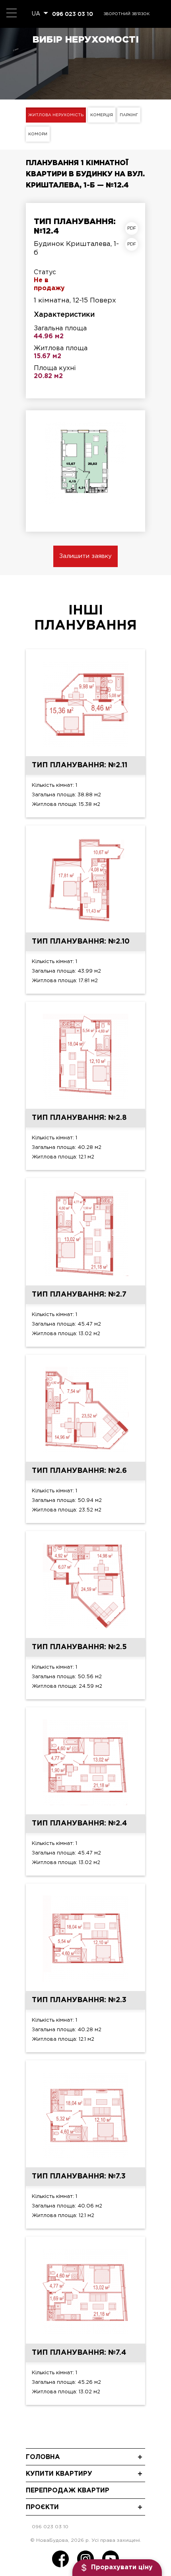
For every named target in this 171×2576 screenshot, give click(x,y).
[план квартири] (134, 228)
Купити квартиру (59, 2474)
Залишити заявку (85, 556)
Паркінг (129, 115)
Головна (43, 2457)
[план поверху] (134, 244)
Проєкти (42, 2507)
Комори (38, 134)
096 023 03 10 (73, 14)
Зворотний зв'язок (126, 14)
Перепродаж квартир (68, 2491)
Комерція (102, 115)
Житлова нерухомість (56, 115)
